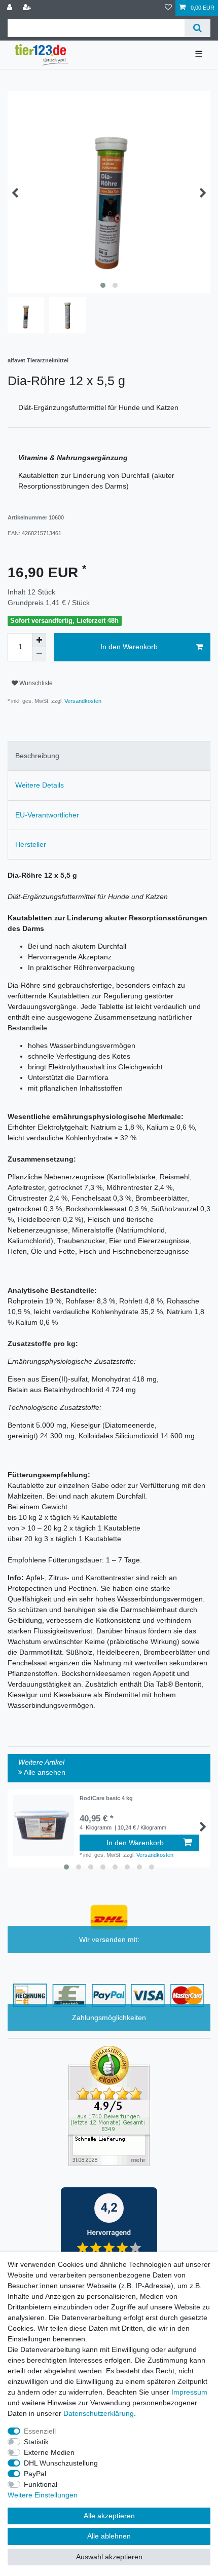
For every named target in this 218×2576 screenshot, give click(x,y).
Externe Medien (49, 2452)
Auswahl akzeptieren (109, 2557)
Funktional (41, 2484)
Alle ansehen (44, 1772)
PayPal (35, 2474)
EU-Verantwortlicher (47, 815)
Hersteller (31, 844)
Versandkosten (82, 701)
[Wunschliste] (168, 8)
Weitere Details (40, 785)
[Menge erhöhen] (39, 640)
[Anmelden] (11, 8)
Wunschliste (35, 683)
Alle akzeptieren (109, 2516)
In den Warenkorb (129, 647)
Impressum (189, 2392)
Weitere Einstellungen (43, 2495)
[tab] (109, 756)
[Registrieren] (28, 8)
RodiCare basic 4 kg (106, 1798)
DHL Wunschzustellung (61, 2463)
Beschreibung (37, 756)
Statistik (36, 2442)
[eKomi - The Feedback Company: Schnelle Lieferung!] (109, 2106)
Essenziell (40, 2431)
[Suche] (197, 28)
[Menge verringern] (39, 654)
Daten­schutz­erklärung (99, 2413)
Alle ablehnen (109, 2536)
